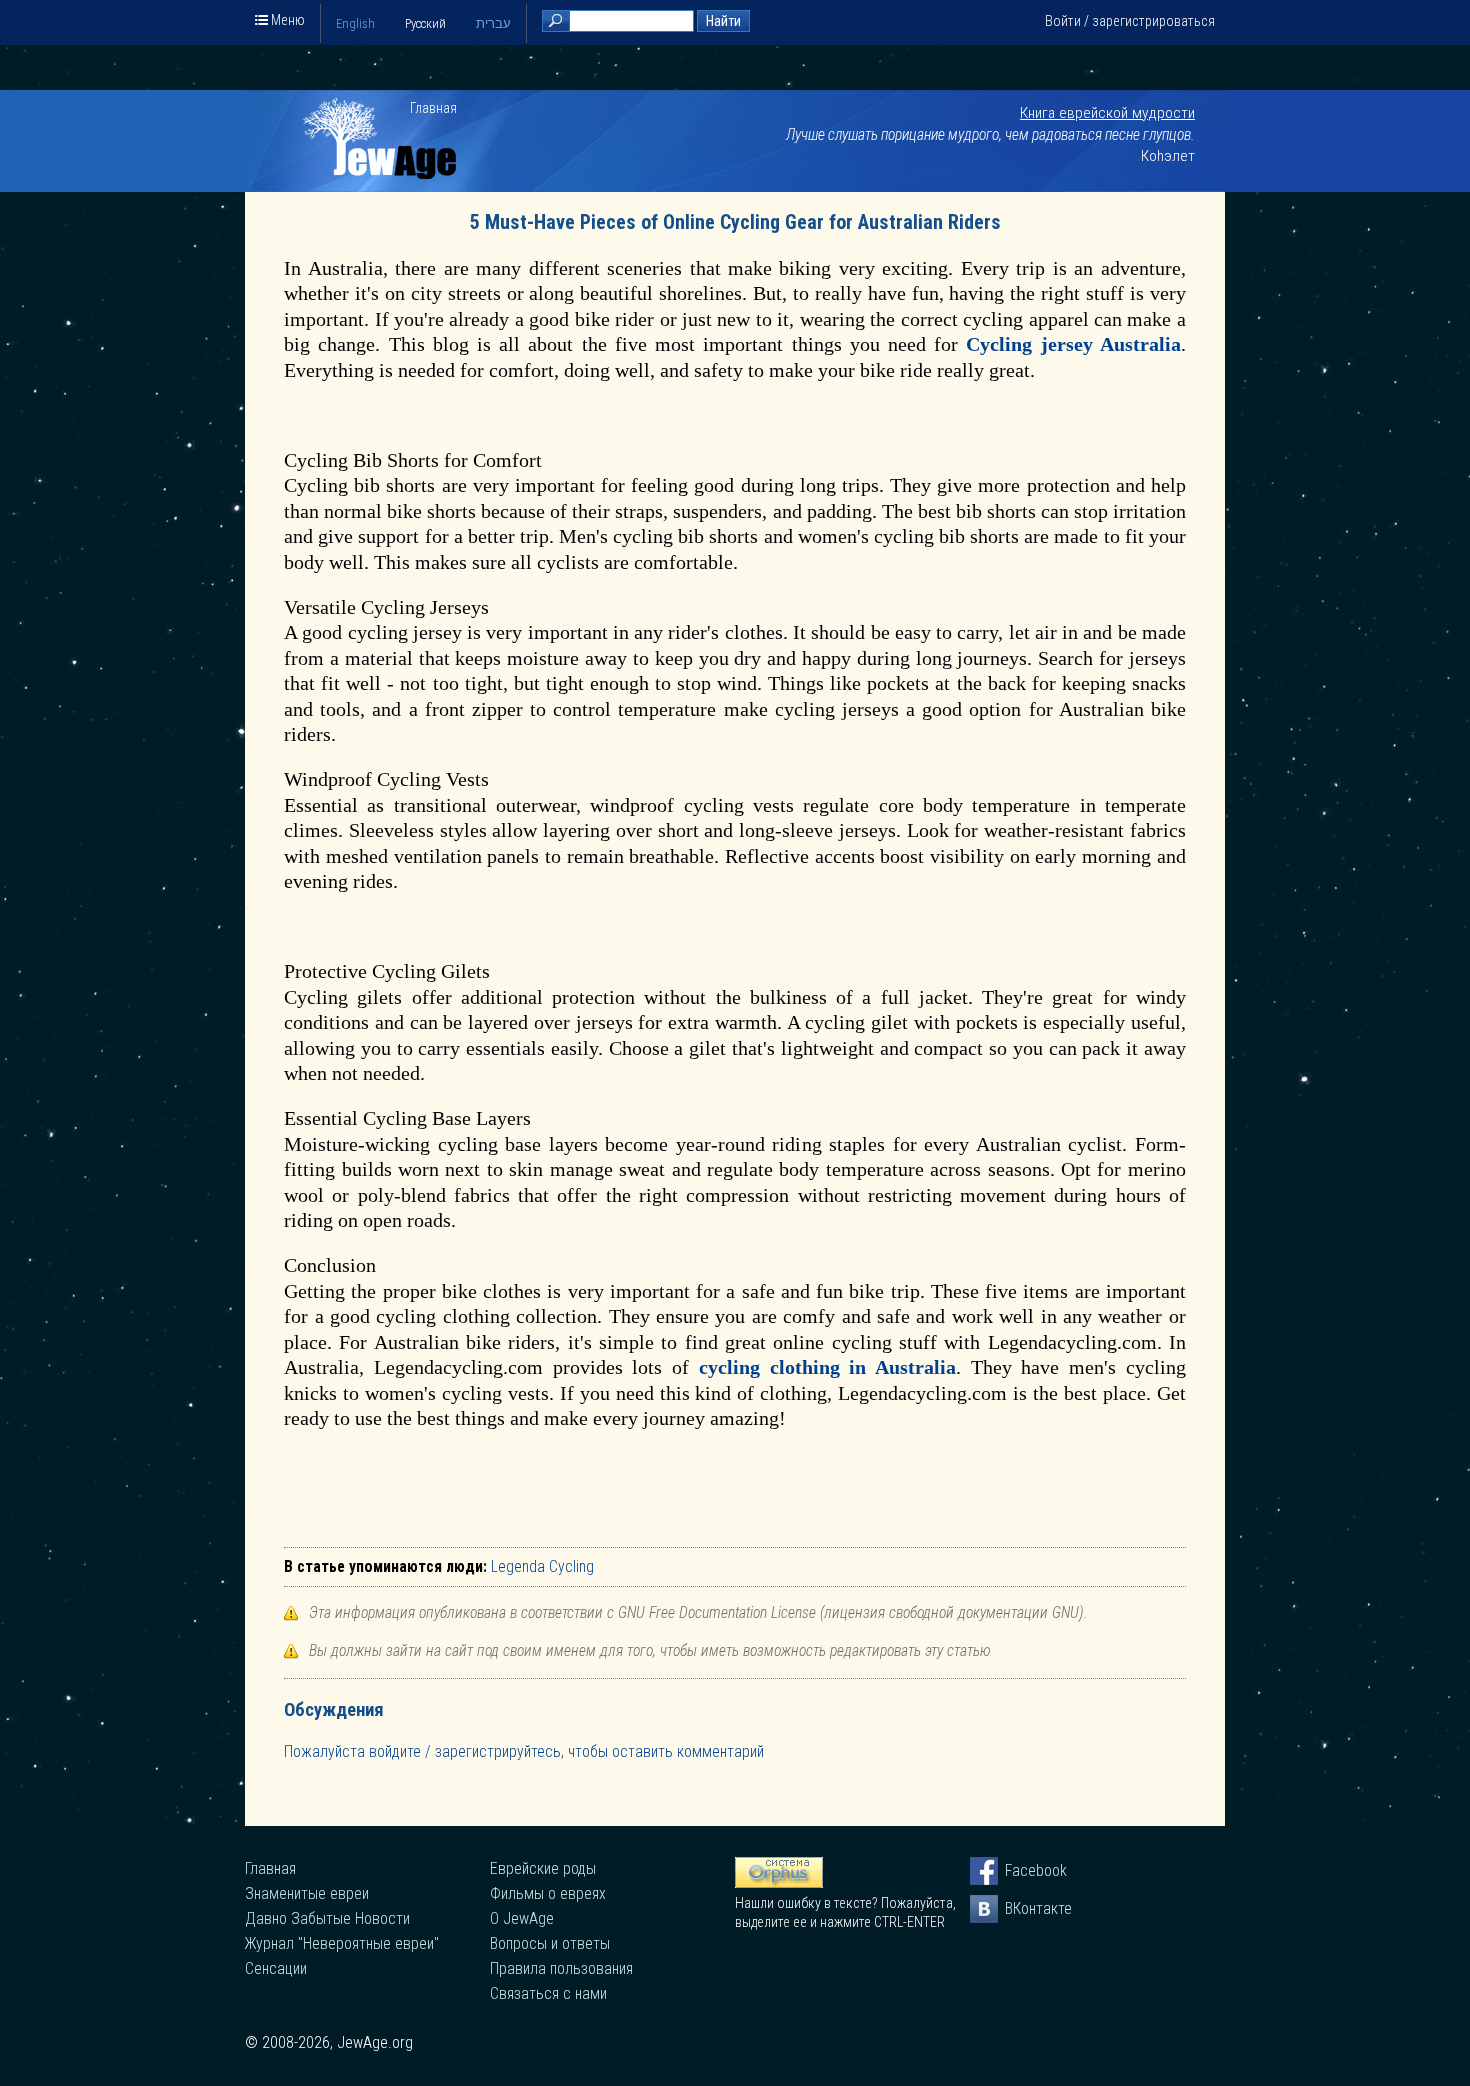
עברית (493, 23)
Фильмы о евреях (548, 1893)
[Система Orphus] (779, 1883)
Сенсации (276, 1968)
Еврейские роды (543, 1868)
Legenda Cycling (542, 1566)
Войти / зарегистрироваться (1130, 21)
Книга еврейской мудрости (1107, 113)
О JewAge (522, 1918)
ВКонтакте (1019, 1908)
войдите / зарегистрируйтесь (465, 1751)
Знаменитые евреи (307, 1893)
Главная (433, 108)
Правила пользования (561, 1968)
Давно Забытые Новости (327, 1918)
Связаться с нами (548, 1993)
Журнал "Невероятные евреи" (342, 1943)
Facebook (1019, 1870)
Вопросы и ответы (550, 1943)
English (355, 23)
